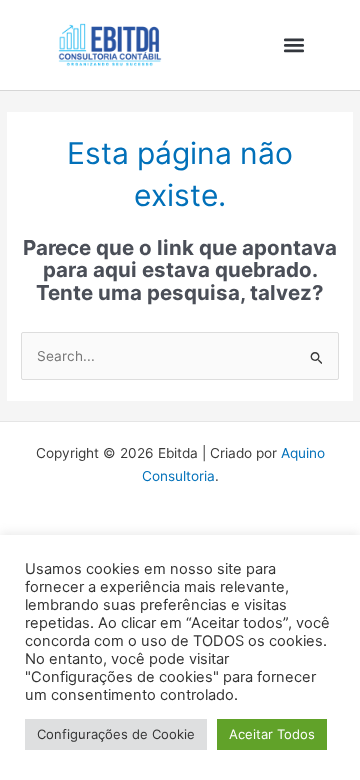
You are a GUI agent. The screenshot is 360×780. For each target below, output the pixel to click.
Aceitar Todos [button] (272, 734)
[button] (293, 45)
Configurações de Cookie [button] (116, 734)
